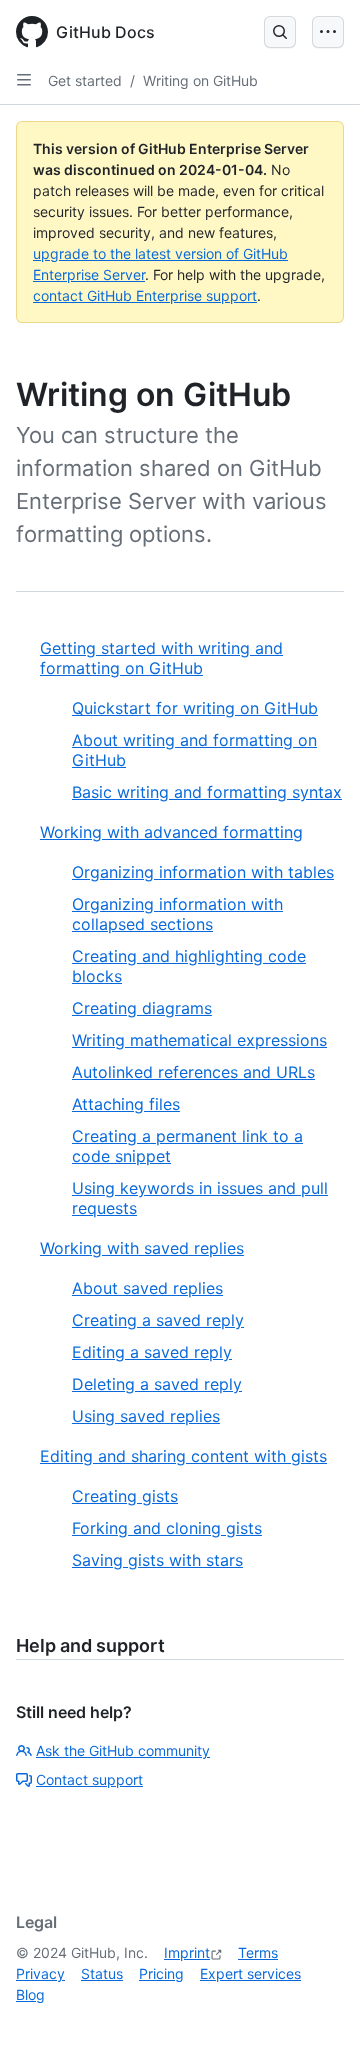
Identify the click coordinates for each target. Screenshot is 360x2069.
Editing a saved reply (152, 1352)
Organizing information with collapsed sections (177, 914)
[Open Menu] (328, 32)
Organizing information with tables (203, 872)
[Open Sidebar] (24, 80)
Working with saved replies (142, 1248)
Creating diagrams (142, 1008)
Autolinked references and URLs (193, 1072)
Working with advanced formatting (171, 832)
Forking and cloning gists (167, 1528)
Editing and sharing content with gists (183, 1456)
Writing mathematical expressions (199, 1040)
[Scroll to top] (316, 2025)
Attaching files (126, 1104)
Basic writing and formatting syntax (207, 792)
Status (102, 1973)
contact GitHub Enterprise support (145, 295)
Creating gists (125, 1496)
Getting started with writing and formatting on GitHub (161, 658)
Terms (258, 1952)
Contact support (89, 1779)
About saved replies (147, 1288)
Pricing (161, 1973)
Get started (85, 80)
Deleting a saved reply (157, 1384)
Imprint (187, 1952)
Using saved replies (146, 1416)
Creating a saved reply (158, 1320)
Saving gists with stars (157, 1560)
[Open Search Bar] (280, 32)
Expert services (250, 1973)
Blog (30, 1994)
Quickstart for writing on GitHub (195, 708)
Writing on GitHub (200, 80)
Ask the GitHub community (123, 1750)
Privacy (40, 1973)
